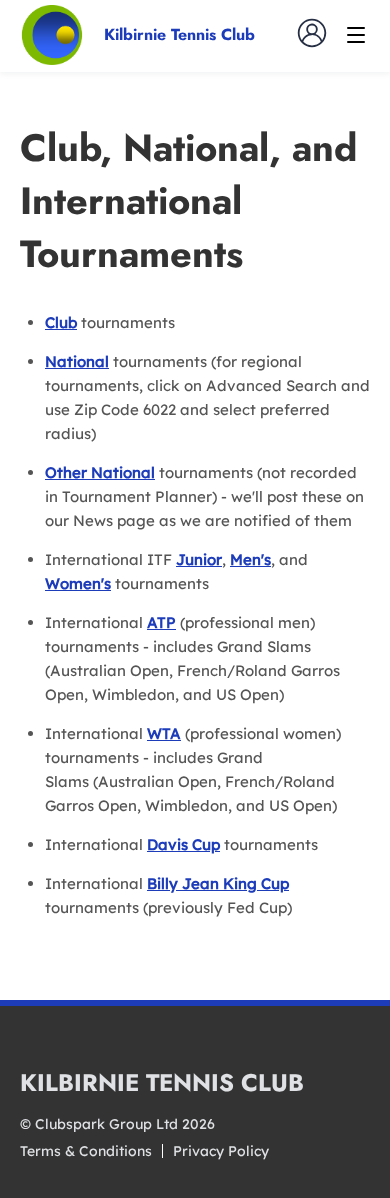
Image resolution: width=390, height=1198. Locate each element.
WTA (164, 733)
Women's (78, 583)
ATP (161, 622)
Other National (100, 472)
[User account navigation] (312, 33)
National (77, 361)
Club (61, 322)
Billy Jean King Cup (218, 883)
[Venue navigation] (356, 35)
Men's (250, 559)
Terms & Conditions (86, 1151)
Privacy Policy (221, 1151)
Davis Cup (183, 844)
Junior (199, 559)
